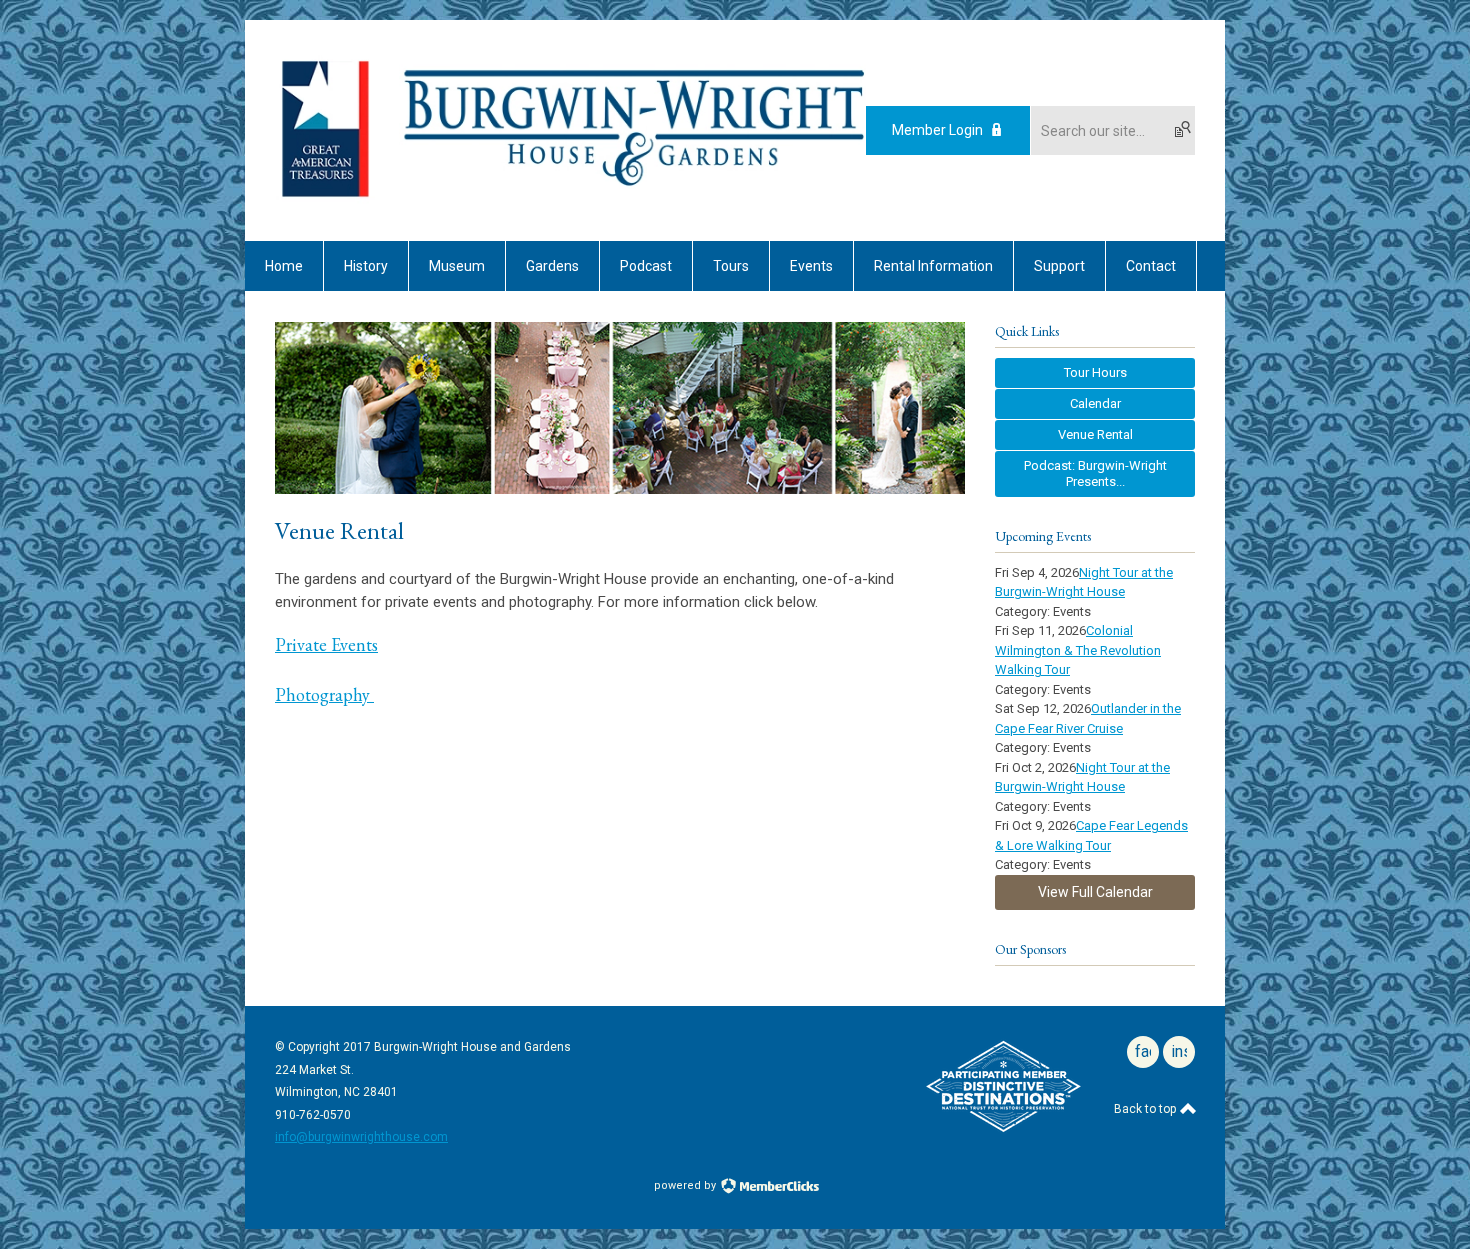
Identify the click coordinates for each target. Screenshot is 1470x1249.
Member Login (937, 130)
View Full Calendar (1095, 892)
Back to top (1146, 1109)
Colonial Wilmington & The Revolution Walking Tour (1078, 650)
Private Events (326, 644)
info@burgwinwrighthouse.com (361, 1137)
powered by (686, 1185)
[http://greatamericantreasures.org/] (325, 199)
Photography (324, 694)
